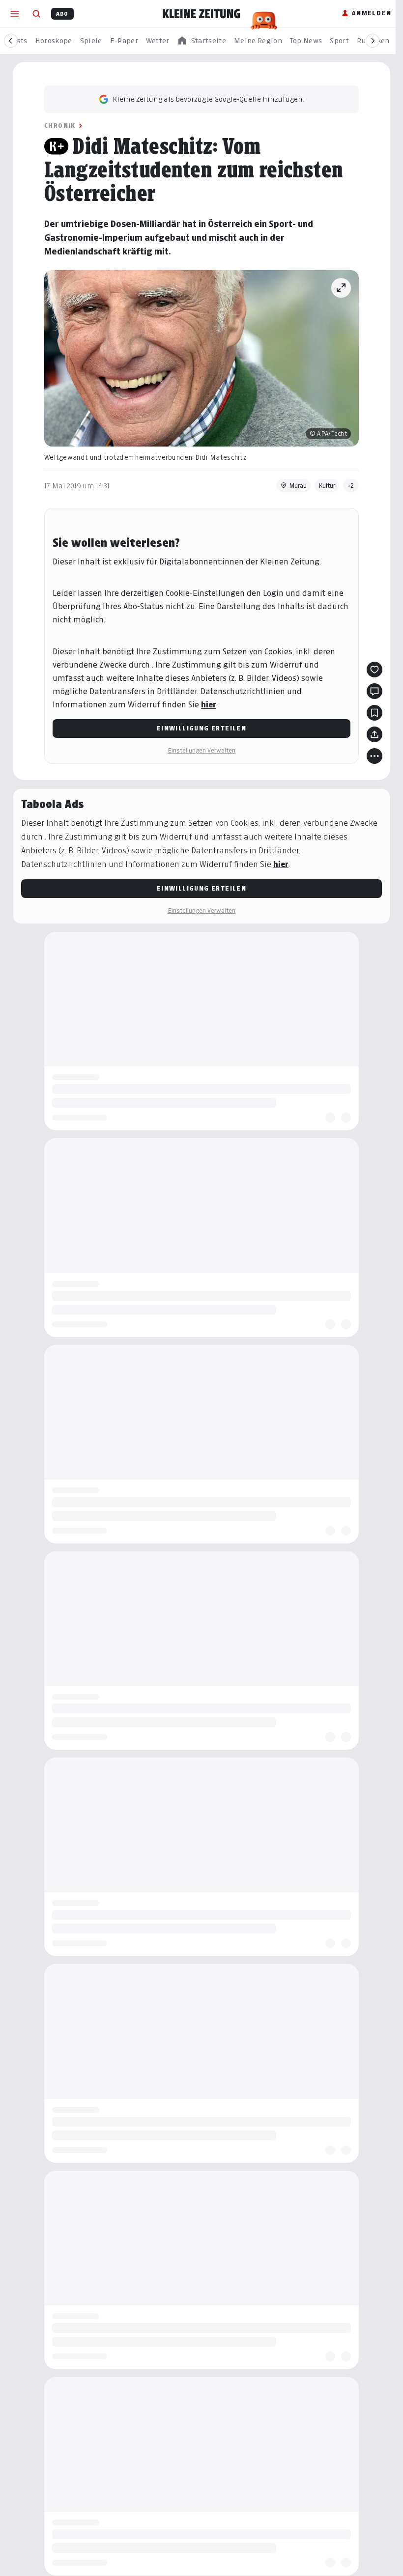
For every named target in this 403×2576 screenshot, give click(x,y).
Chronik (60, 126)
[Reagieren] (374, 670)
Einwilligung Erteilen (201, 728)
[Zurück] (11, 41)
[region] (201, 41)
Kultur (327, 486)
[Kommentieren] (374, 691)
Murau (298, 486)
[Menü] (15, 14)
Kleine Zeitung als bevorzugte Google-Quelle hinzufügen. (208, 99)
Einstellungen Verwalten (201, 750)
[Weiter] (373, 41)
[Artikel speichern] (374, 713)
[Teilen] (374, 734)
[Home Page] (201, 14)
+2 (351, 486)
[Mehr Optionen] (374, 756)
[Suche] (36, 14)
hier (209, 705)
